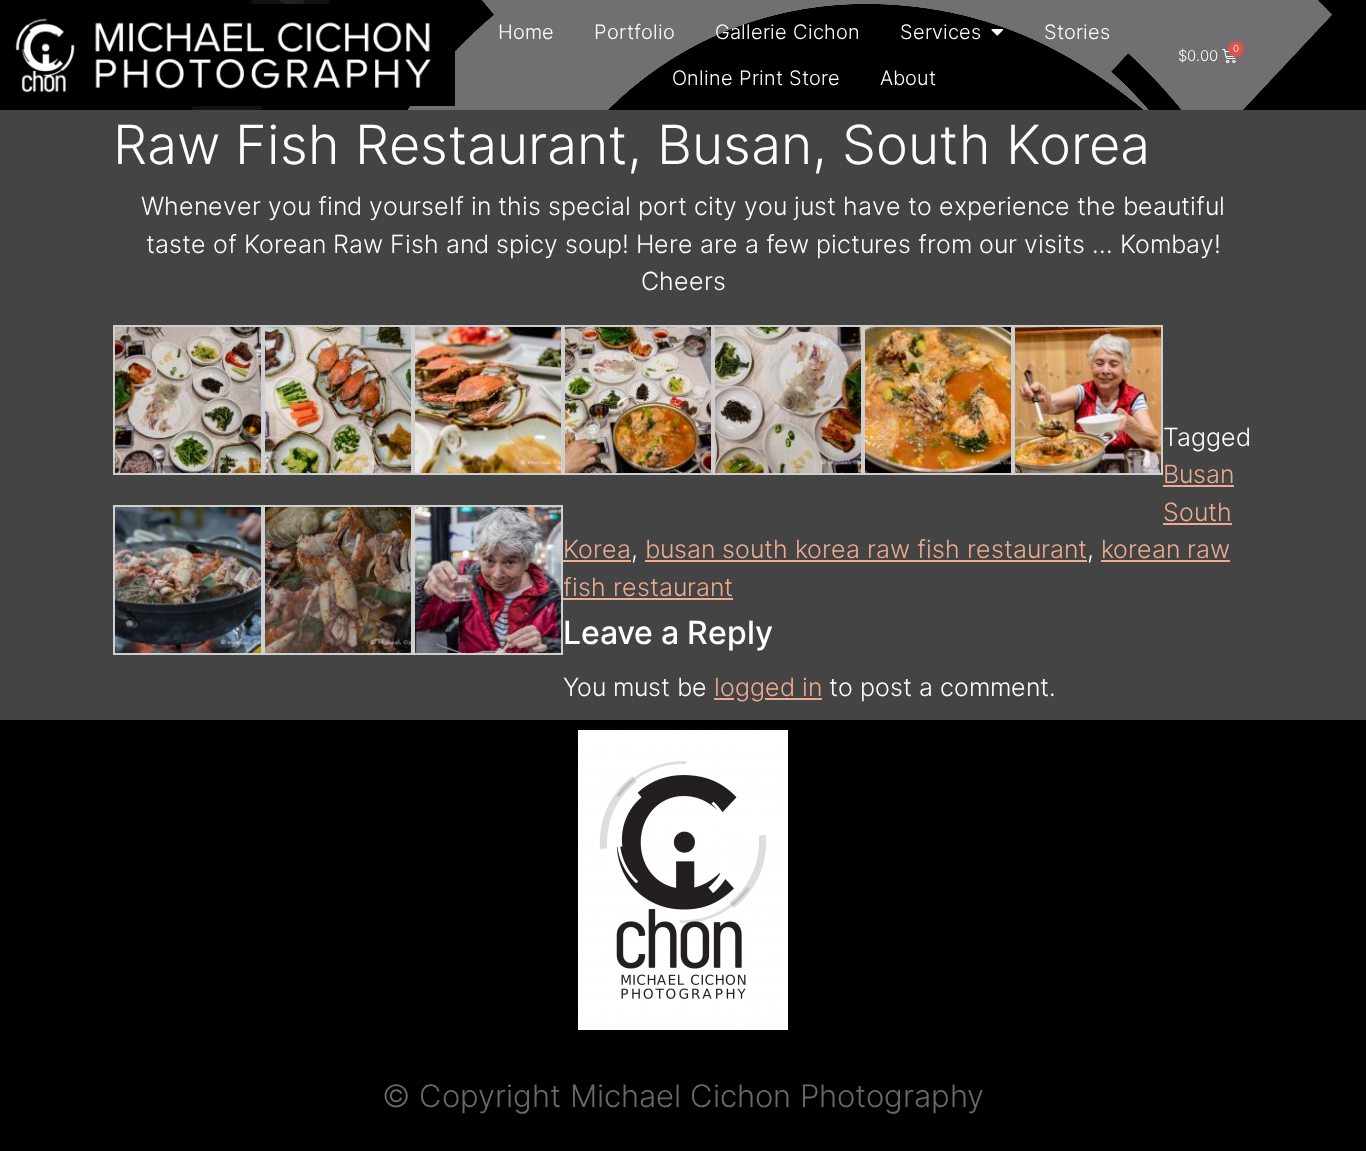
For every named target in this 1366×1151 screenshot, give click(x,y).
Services (940, 32)
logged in (768, 687)
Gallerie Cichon (787, 32)
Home (526, 32)
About (908, 78)
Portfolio (634, 32)
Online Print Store (756, 78)
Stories (1077, 32)
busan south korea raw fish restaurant (866, 549)
